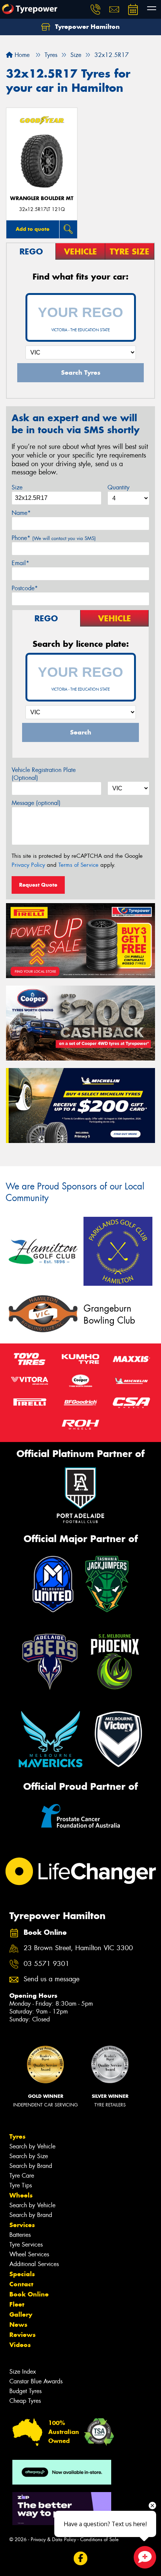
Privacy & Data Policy (53, 2539)
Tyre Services (26, 2245)
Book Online (29, 2294)
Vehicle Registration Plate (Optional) (44, 774)
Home (21, 55)
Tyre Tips (21, 2185)
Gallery (21, 2314)
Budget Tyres (25, 2391)
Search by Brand (31, 2166)
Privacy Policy (28, 865)
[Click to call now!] (95, 9)
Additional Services (34, 2264)
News (18, 2325)
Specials (22, 2274)
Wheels (21, 2195)
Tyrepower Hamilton (86, 27)
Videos (20, 2345)
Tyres (17, 2136)
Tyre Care (22, 2176)
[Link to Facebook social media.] (81, 2558)
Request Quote (38, 885)
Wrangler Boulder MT (42, 198)
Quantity (119, 487)
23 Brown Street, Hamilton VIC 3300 (78, 1948)
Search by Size (29, 2156)
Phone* (54, 538)
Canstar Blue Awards (36, 2381)
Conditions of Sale (99, 2539)
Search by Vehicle (32, 2146)
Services (22, 2225)
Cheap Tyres (25, 2401)
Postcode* (25, 588)
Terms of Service (78, 865)
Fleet (17, 2304)
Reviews (22, 2335)
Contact (21, 2284)
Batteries (20, 2235)
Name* (21, 513)
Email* (20, 563)
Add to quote (33, 229)
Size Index (23, 2372)
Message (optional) (36, 803)
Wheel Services (29, 2254)
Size (17, 487)
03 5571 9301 (46, 1964)
